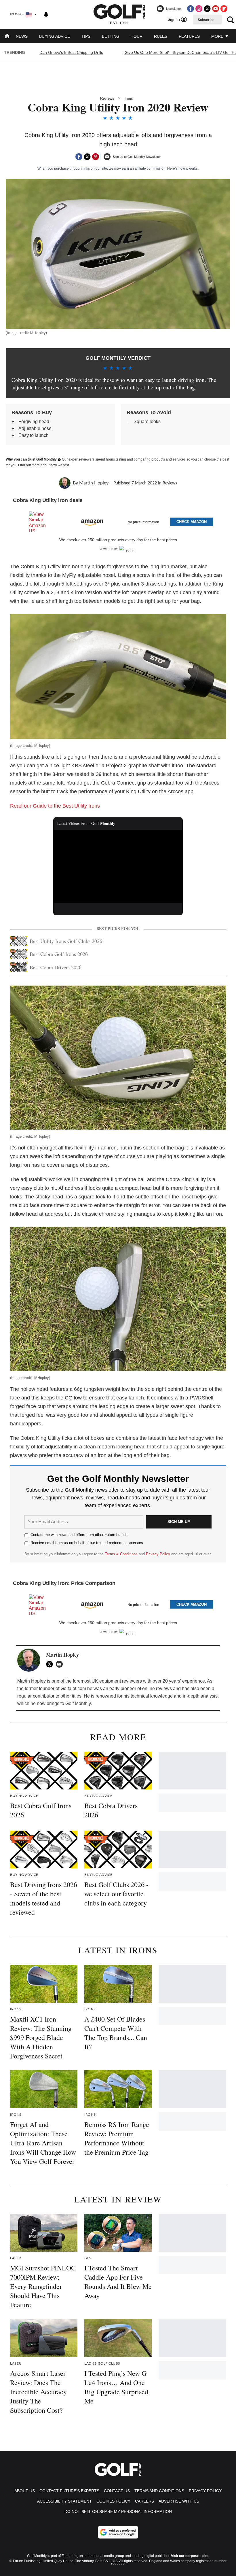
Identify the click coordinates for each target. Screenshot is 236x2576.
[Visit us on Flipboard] (224, 9)
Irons (129, 98)
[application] (118, 866)
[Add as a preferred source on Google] (118, 2532)
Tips (86, 36)
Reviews (107, 98)
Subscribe (206, 20)
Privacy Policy (158, 1554)
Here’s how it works (182, 168)
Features (189, 36)
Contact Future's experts (69, 2491)
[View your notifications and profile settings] (46, 14)
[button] (118, 521)
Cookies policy (113, 2501)
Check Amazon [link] (192, 522)
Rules (161, 36)
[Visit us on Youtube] (216, 9)
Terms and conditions (159, 2491)
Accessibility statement (64, 2501)
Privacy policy (205, 2491)
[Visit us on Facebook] (191, 9)
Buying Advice (55, 36)
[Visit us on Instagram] (199, 9)
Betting (111, 36)
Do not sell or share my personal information (118, 2511)
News (22, 36)
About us (25, 2491)
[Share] (79, 157)
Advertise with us (179, 2501)
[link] (40, 522)
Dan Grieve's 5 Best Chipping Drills (71, 52)
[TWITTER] (51, 1664)
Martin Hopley (94, 483)
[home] (7, 37)
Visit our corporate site (190, 2556)
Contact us (117, 2491)
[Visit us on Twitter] (207, 9)
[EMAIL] (61, 1664)
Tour (137, 36)
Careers (144, 2501)
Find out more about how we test (43, 465)
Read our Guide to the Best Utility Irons (55, 806)
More (218, 36)
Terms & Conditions (121, 1554)
